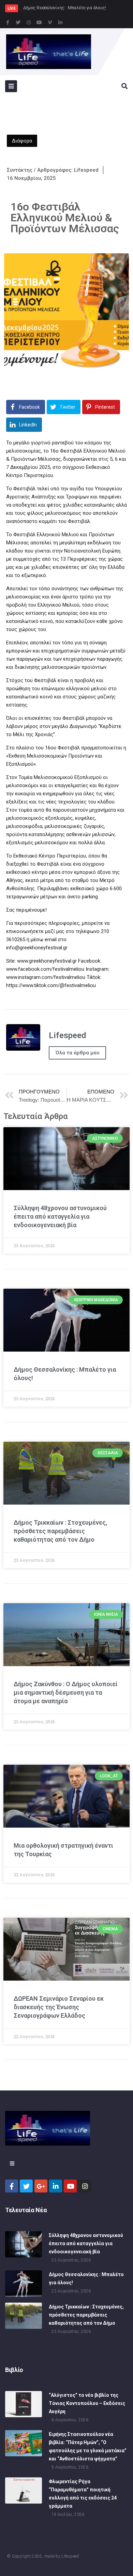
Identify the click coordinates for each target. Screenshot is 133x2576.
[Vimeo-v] (50, 22)
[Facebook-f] (8, 22)
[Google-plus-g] (41, 2186)
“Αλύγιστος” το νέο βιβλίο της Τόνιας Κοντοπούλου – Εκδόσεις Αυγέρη (87, 2403)
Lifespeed (70, 2556)
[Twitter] (18, 22)
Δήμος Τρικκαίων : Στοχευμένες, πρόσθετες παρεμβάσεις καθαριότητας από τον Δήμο (60, 1531)
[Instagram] (29, 22)
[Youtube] (39, 22)
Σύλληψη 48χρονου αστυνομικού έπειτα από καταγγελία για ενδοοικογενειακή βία (60, 1216)
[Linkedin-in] (60, 22)
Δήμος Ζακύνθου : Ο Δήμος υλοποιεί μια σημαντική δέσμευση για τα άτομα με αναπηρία (66, 1692)
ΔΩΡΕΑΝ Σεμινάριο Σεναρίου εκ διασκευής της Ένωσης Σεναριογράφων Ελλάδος (59, 2007)
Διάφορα (22, 141)
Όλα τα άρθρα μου (77, 1053)
